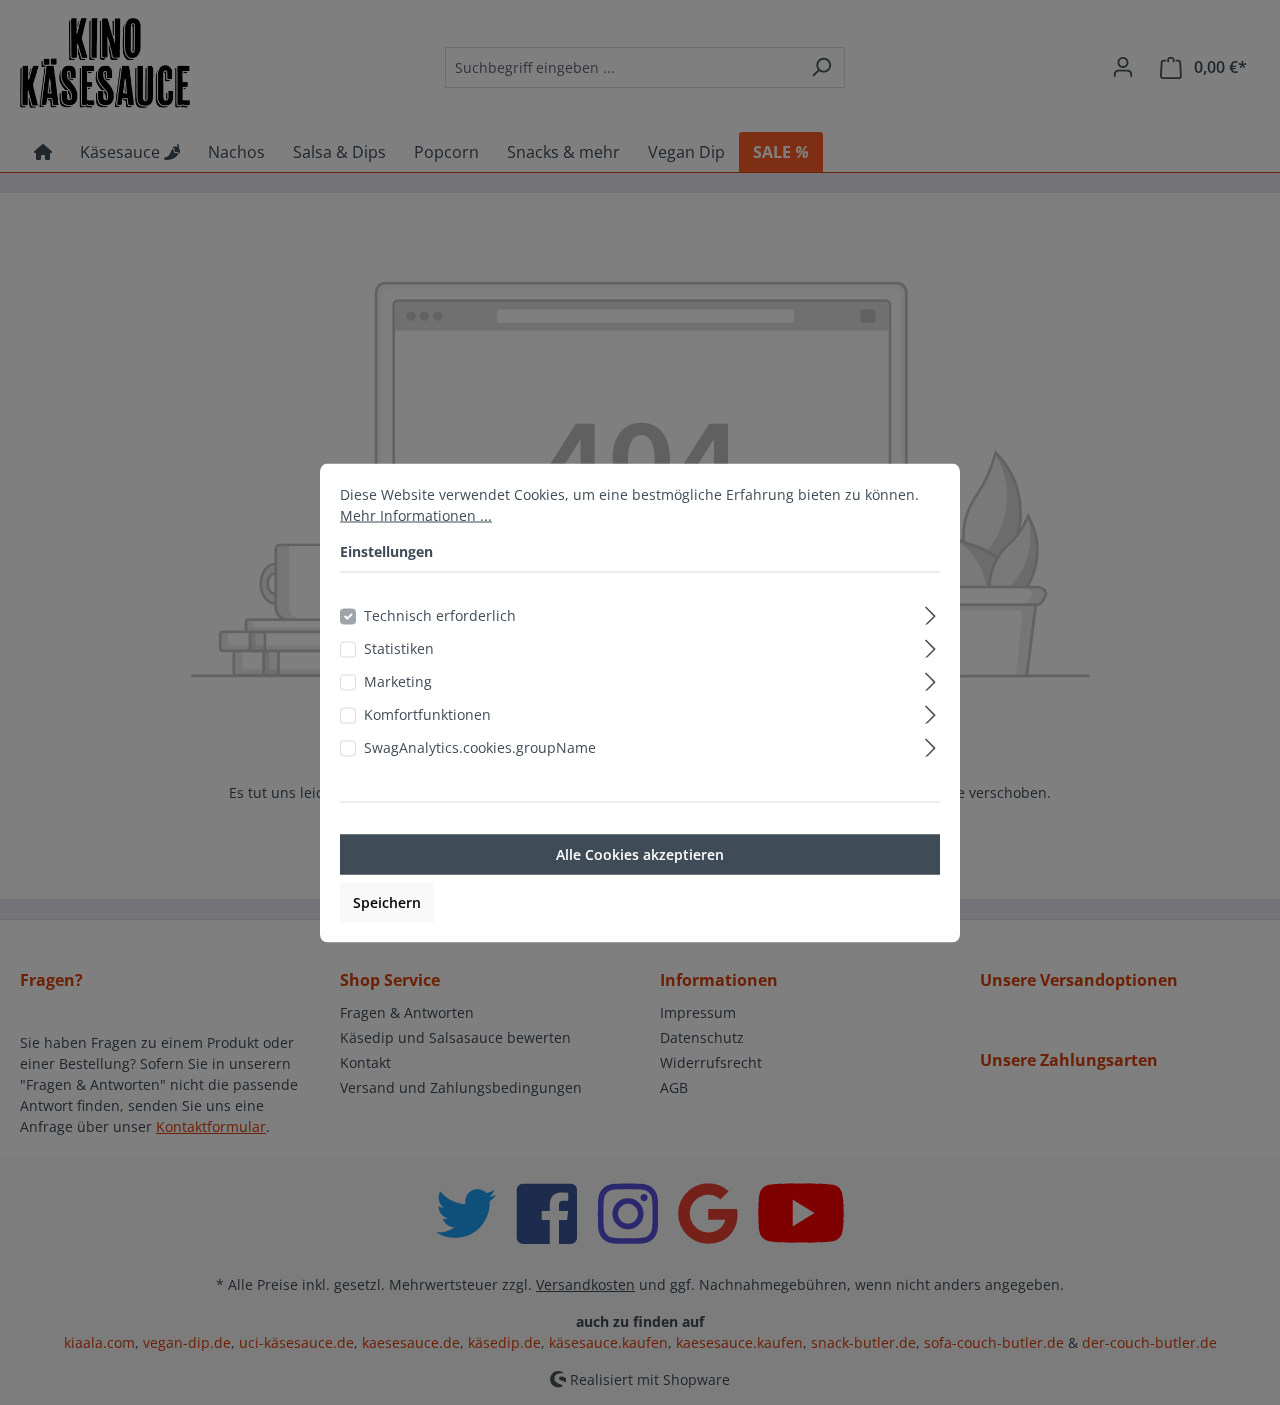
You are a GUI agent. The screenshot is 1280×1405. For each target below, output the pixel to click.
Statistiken (399, 647)
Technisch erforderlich (440, 614)
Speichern (387, 901)
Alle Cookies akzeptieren (640, 853)
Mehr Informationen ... (416, 514)
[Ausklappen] (930, 612)
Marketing (398, 680)
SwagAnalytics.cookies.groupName (480, 746)
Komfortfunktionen (427, 713)
